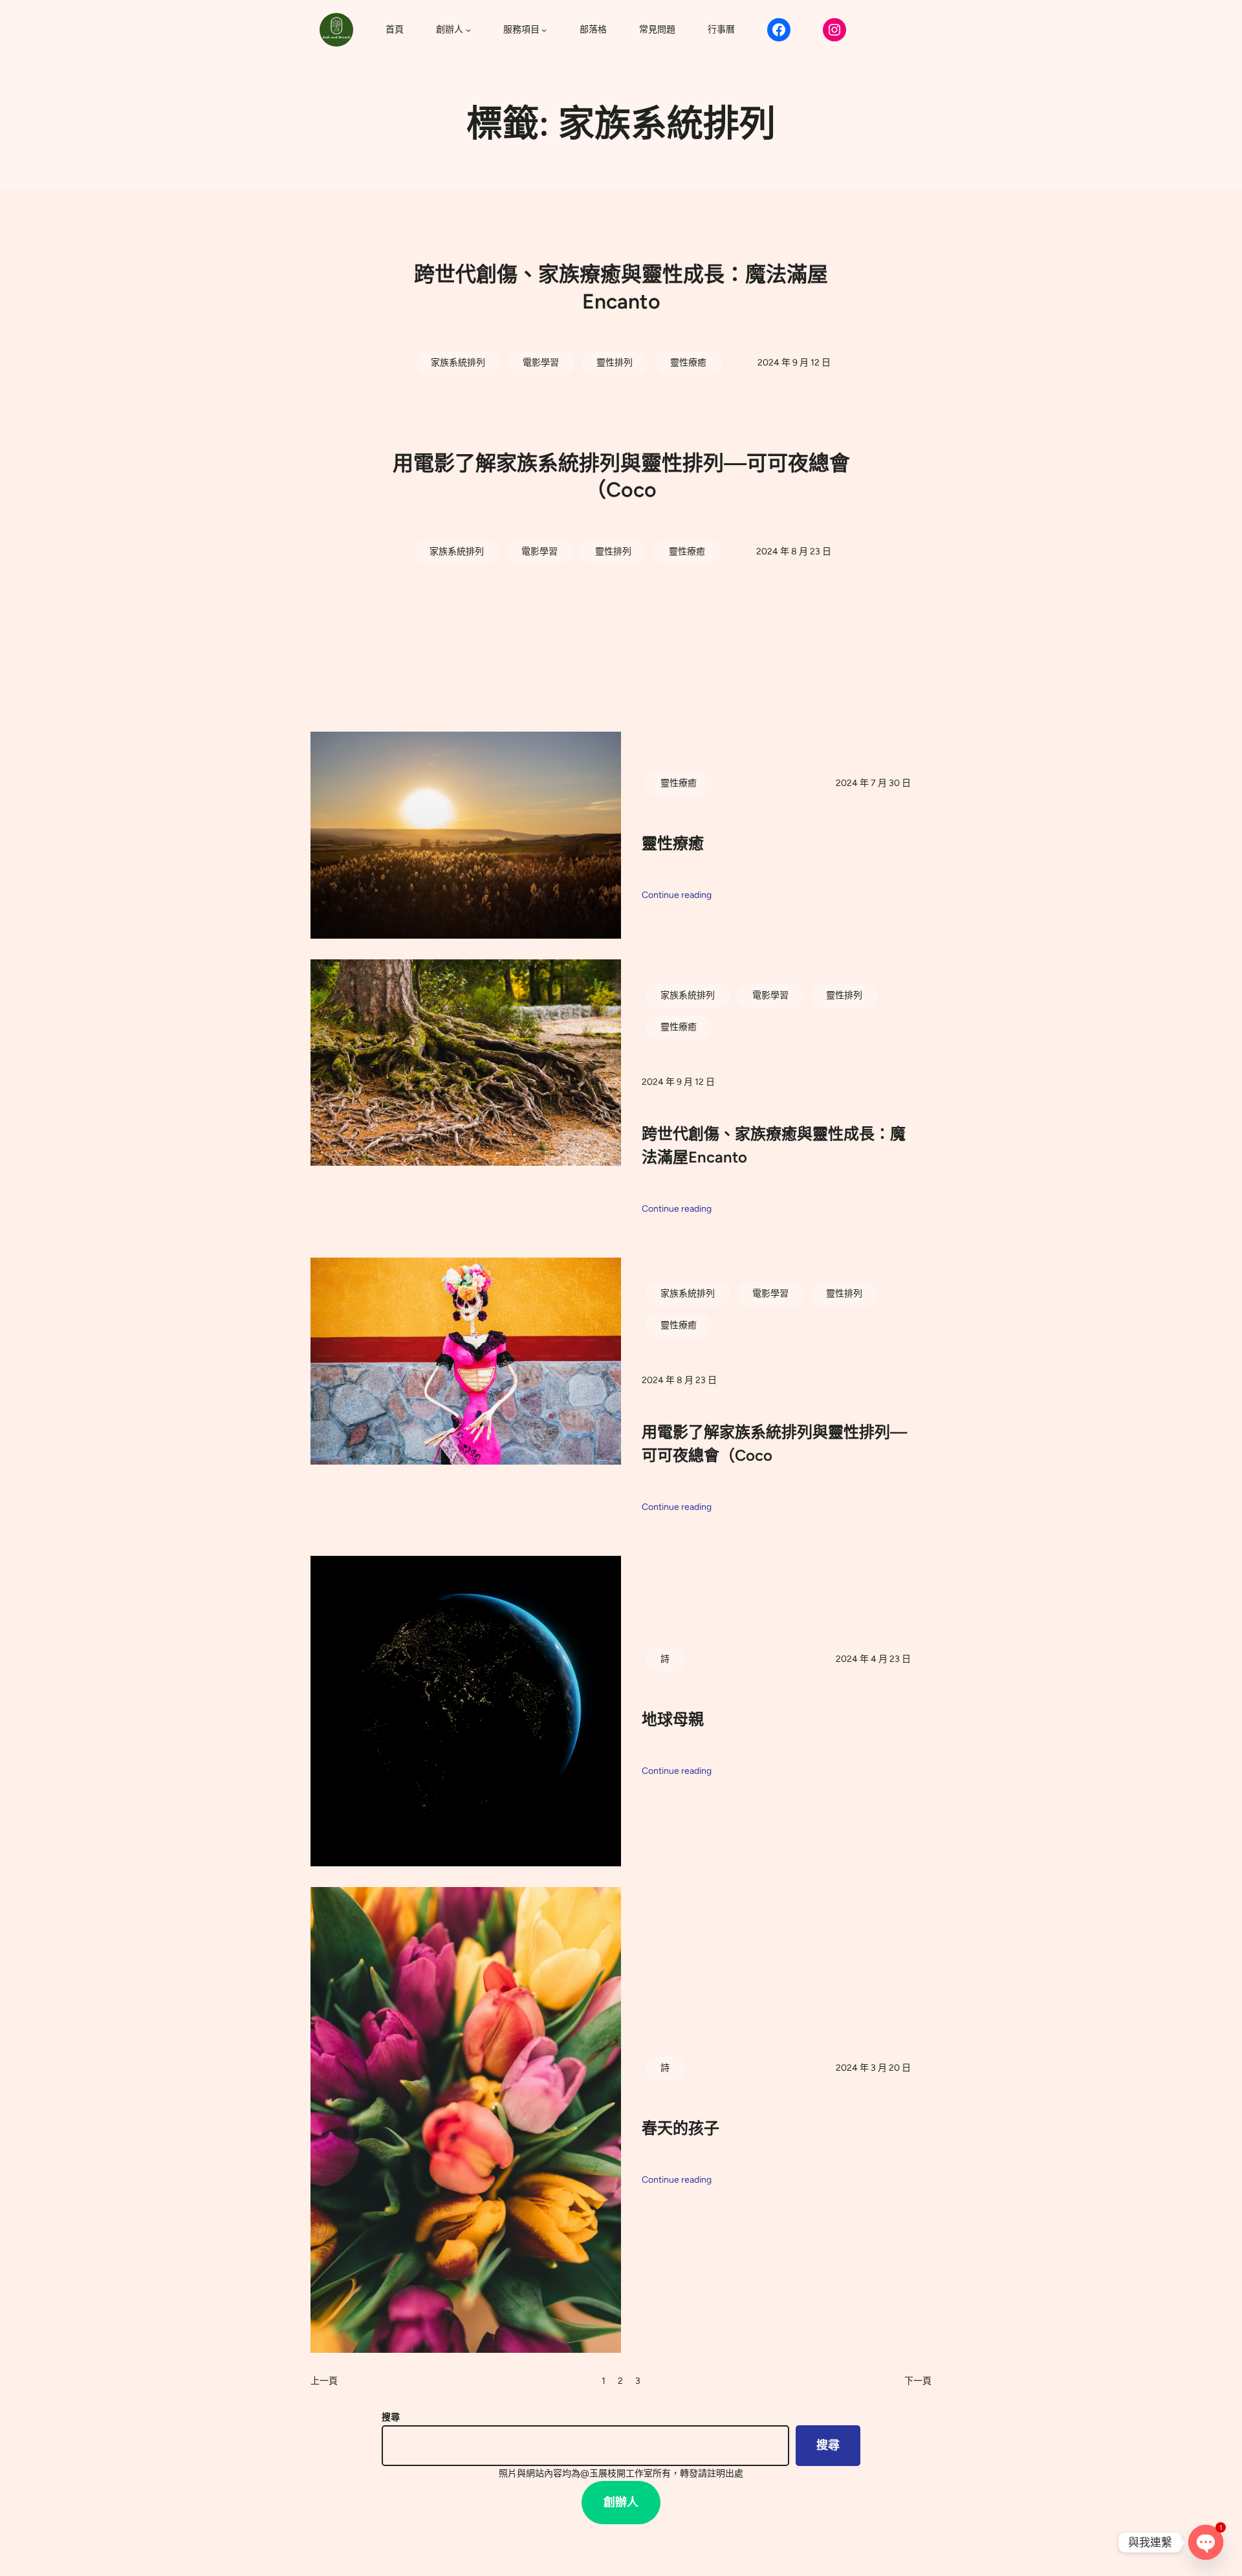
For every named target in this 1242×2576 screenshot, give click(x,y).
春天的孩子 (681, 2128)
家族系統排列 (458, 363)
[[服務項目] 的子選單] (544, 30)
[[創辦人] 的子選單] (468, 30)
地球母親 (673, 1719)
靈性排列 (615, 363)
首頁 (395, 29)
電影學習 (541, 363)
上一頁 (324, 2381)
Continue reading (677, 896)
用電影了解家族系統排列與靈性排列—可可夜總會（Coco (621, 477)
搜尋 (391, 2417)
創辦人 (621, 2502)
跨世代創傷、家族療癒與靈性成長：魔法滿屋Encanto (621, 288)
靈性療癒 (688, 363)
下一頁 (918, 2381)
